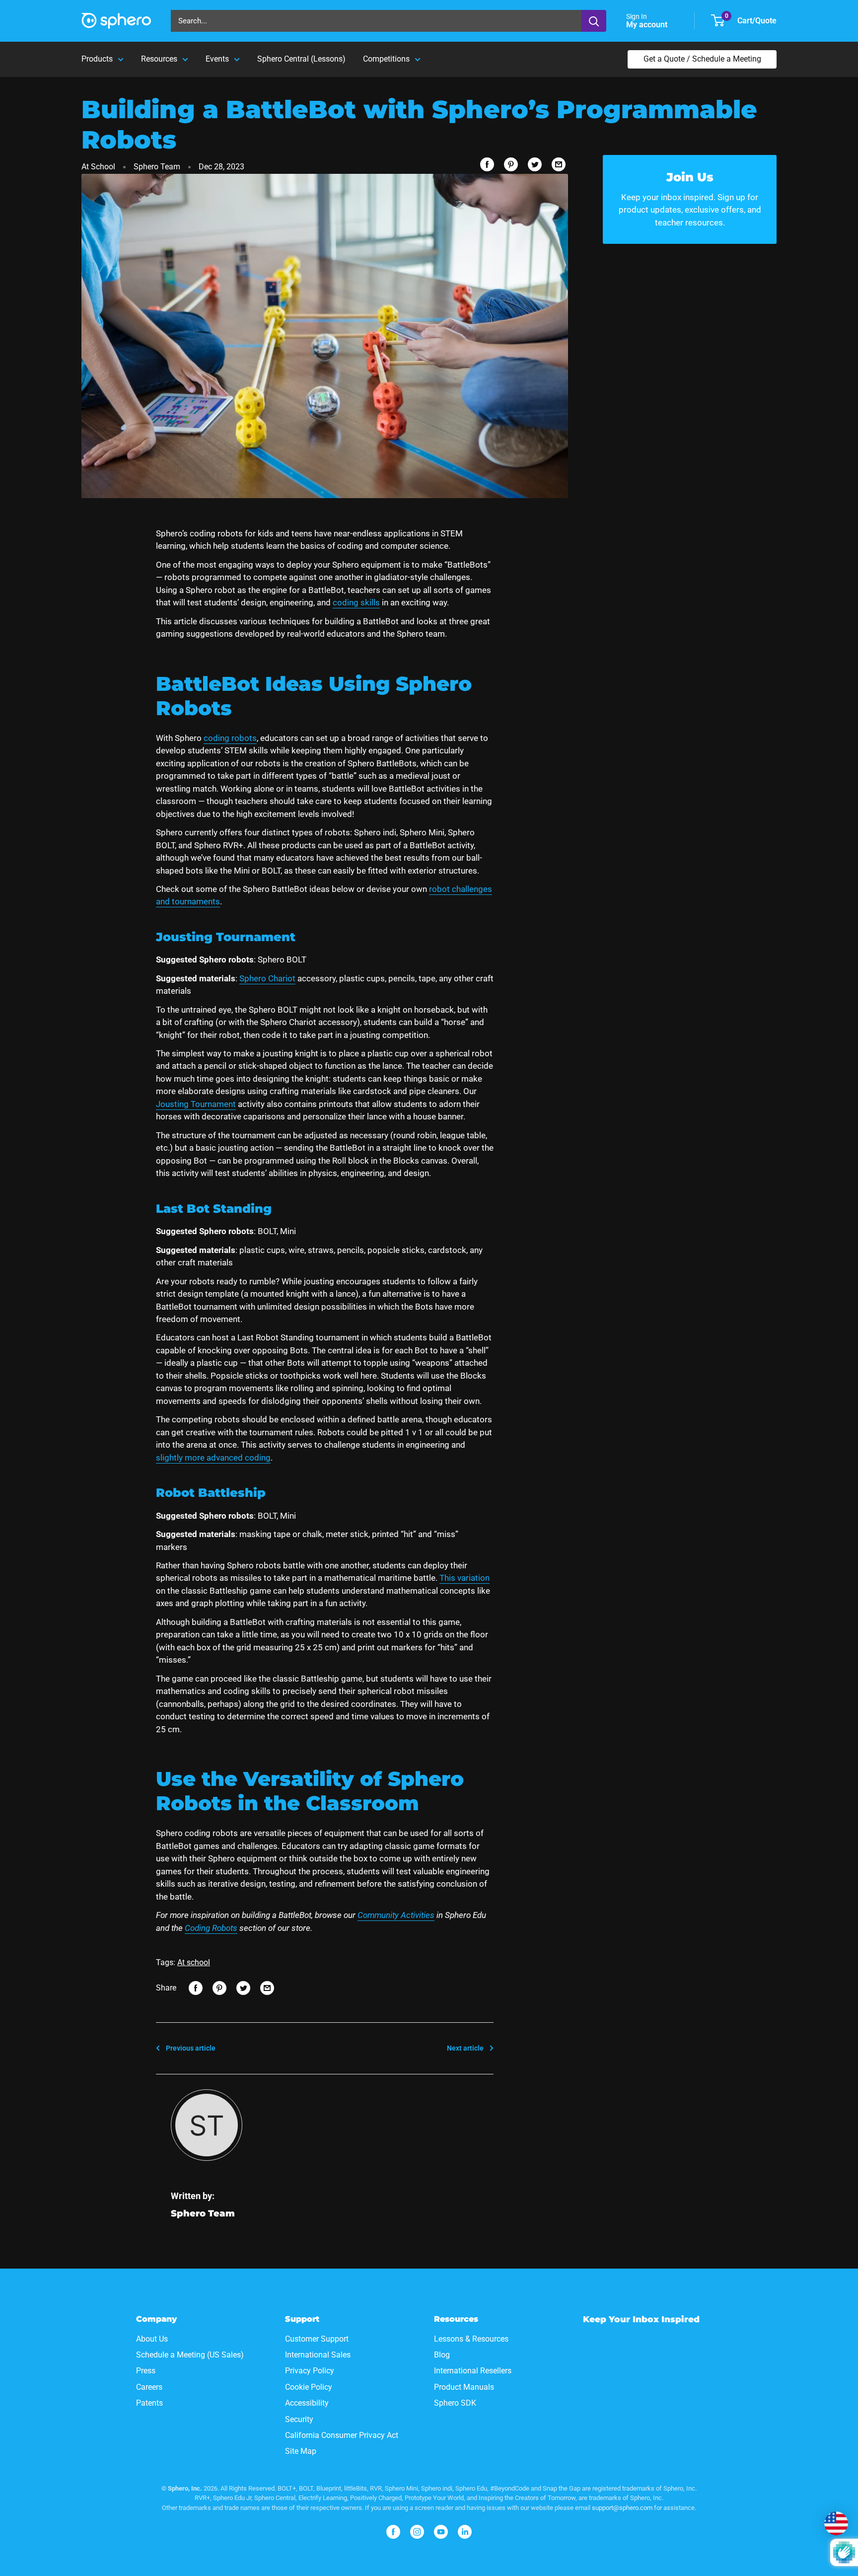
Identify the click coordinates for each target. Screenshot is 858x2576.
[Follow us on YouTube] (441, 2532)
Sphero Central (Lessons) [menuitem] (301, 59)
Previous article (191, 2048)
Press (146, 2371)
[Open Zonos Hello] (836, 2523)
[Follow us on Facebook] (393, 2532)
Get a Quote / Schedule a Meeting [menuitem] (702, 59)
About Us (152, 2339)
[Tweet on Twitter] (535, 164)
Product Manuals (464, 2387)
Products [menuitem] (97, 59)
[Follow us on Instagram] (417, 2532)
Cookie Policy (309, 2387)
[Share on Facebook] (487, 164)
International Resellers (473, 2371)
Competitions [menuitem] (386, 59)
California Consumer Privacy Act (342, 2435)
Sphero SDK (455, 2403)
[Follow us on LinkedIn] (465, 2532)
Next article (465, 2048)
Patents (149, 2403)
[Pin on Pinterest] (511, 164)
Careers (149, 2387)
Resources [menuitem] (159, 59)
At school (194, 1962)
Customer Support (317, 2339)
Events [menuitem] (217, 59)
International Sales (318, 2355)
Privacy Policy (310, 2371)
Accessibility (307, 2403)
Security (299, 2419)
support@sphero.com (622, 2508)
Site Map (301, 2451)
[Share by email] (559, 164)
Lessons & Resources (471, 2339)
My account (648, 25)
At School (98, 167)
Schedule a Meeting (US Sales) (190, 2355)
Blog (442, 2355)
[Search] (594, 21)
